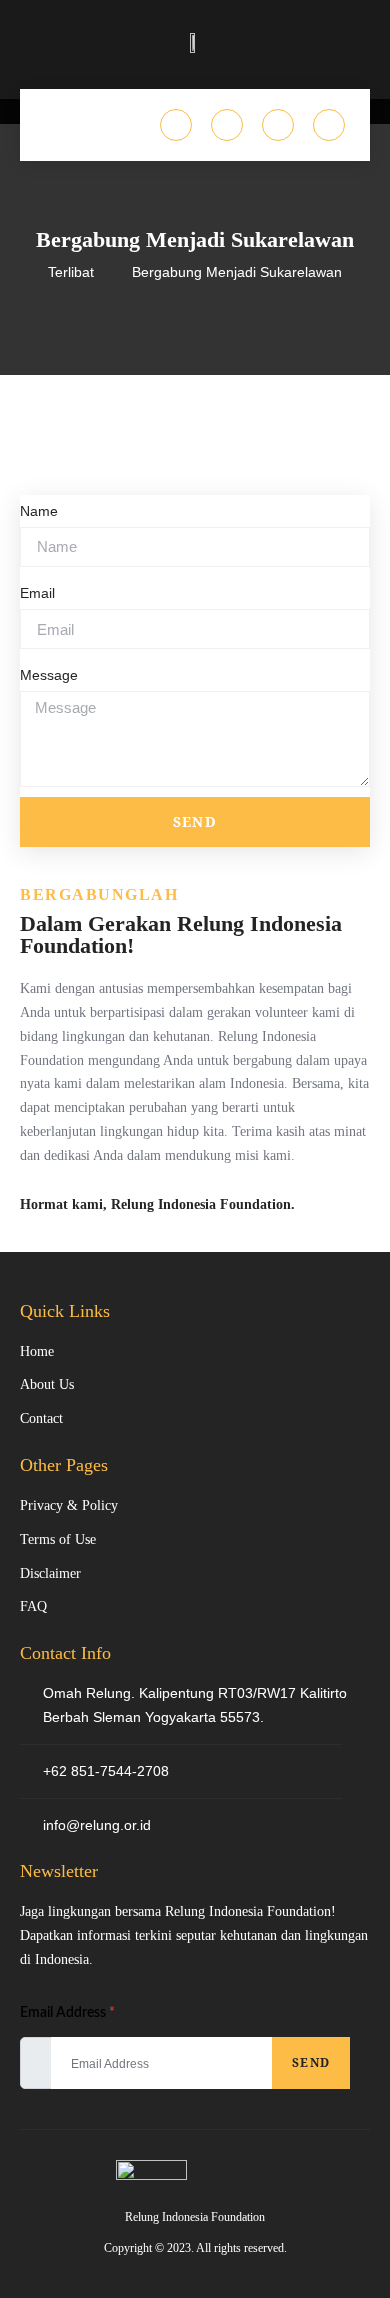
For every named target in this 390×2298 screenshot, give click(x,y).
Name (39, 511)
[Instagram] (227, 125)
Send (311, 2062)
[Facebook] (329, 125)
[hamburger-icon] (55, 125)
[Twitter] (176, 125)
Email (37, 593)
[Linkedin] (278, 125)
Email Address (67, 2013)
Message (49, 675)
